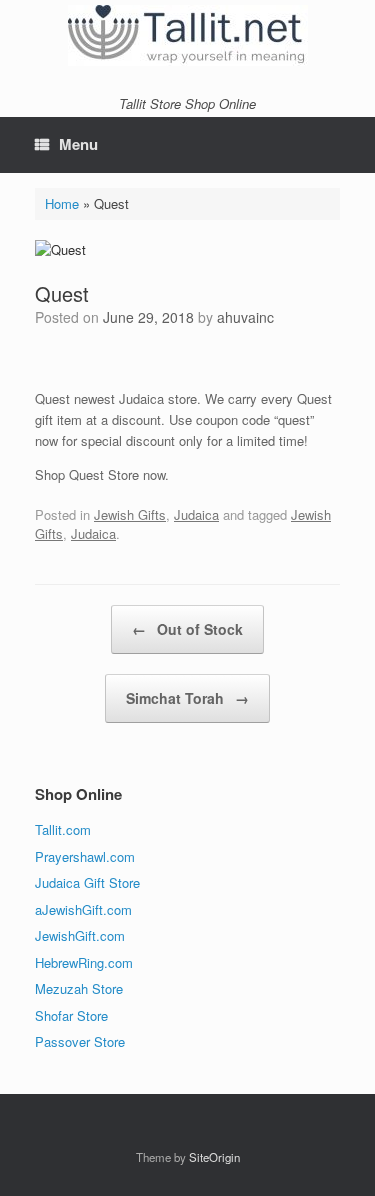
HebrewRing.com (84, 962)
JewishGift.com (80, 935)
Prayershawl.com (85, 856)
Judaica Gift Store (87, 882)
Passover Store (80, 1041)
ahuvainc (245, 317)
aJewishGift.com (83, 909)
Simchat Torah (187, 698)
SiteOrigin (214, 1157)
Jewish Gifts (130, 514)
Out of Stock (187, 629)
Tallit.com (63, 829)
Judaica (196, 514)
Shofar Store (71, 1015)
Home (62, 203)
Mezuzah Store (79, 988)
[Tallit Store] (187, 35)
